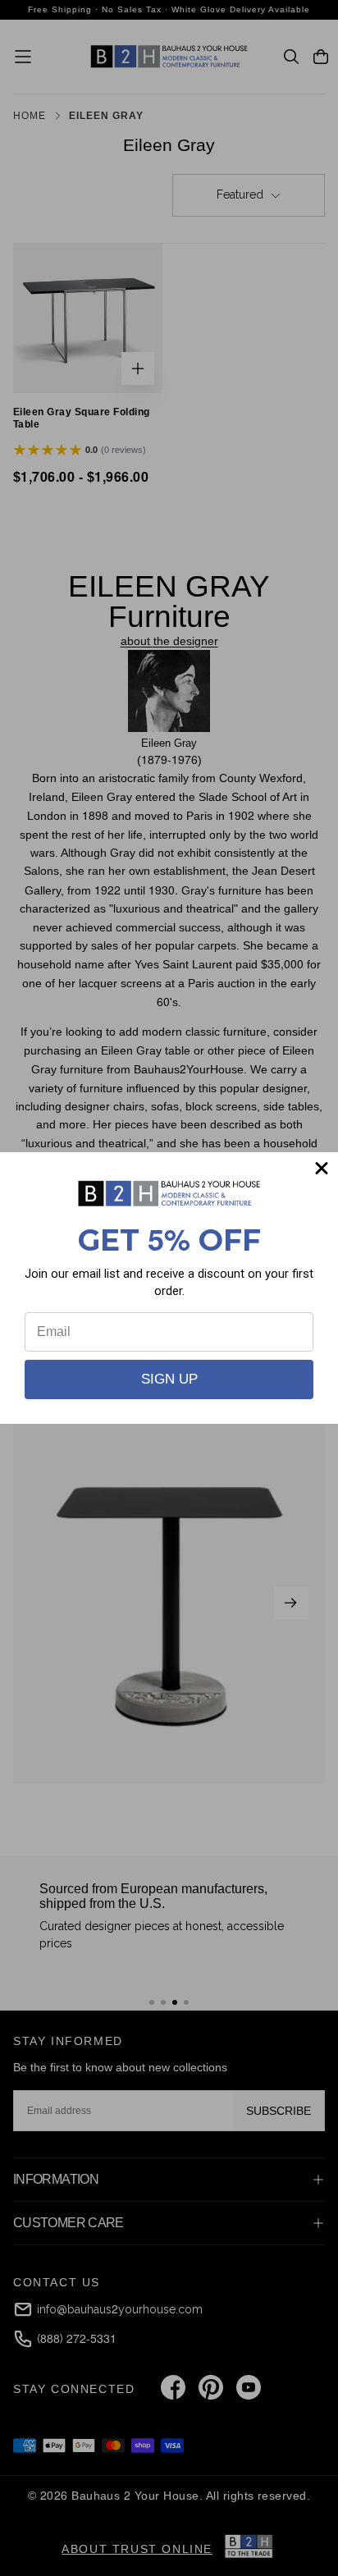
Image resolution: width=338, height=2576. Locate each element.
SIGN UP (169, 1379)
